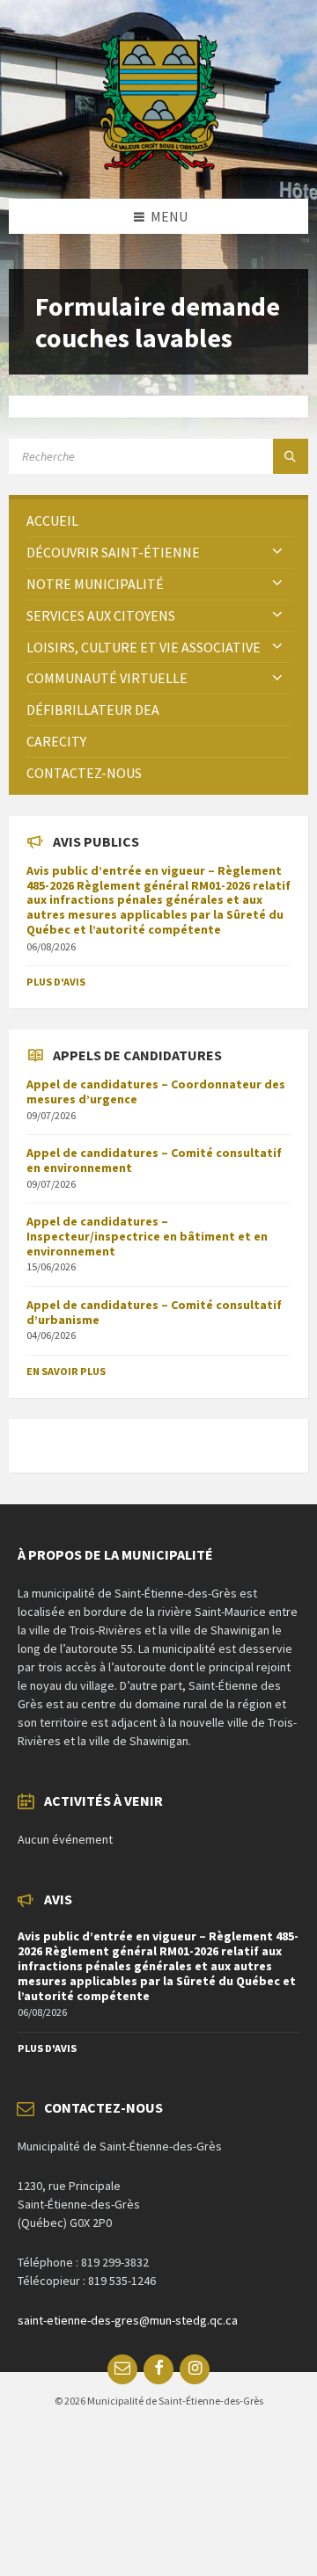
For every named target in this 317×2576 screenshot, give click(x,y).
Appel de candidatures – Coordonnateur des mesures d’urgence (156, 1092)
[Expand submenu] (277, 552)
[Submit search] (291, 456)
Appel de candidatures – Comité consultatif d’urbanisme (154, 1312)
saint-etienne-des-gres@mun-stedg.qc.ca (128, 2320)
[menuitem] (158, 521)
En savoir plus (66, 1371)
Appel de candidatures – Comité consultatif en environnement (154, 1160)
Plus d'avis (56, 982)
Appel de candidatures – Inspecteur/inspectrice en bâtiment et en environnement (147, 1236)
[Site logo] (159, 164)
